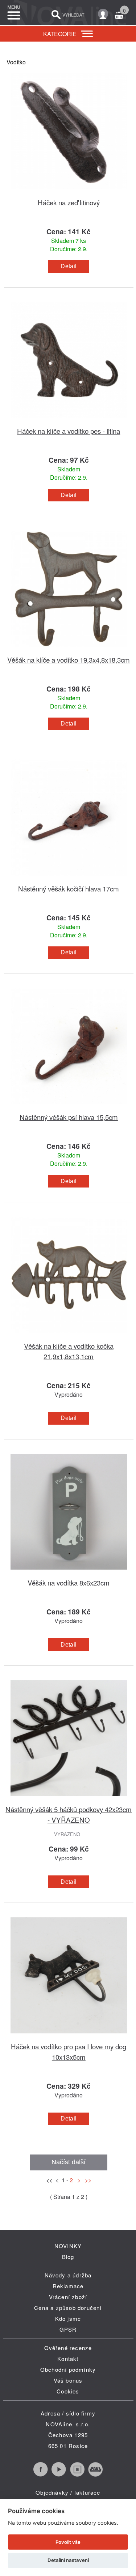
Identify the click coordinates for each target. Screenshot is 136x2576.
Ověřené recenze (68, 2348)
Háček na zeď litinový (69, 202)
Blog (68, 2257)
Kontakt (68, 2359)
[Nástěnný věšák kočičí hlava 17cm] (69, 879)
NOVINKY (68, 2246)
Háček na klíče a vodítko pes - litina (69, 431)
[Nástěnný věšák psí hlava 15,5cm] (69, 1107)
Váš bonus (68, 2380)
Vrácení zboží (68, 2297)
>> (87, 2180)
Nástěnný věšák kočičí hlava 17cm (69, 888)
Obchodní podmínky (68, 2369)
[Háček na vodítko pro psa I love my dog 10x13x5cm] (69, 2037)
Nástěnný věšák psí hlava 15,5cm (69, 1117)
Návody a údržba (68, 2275)
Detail (69, 266)
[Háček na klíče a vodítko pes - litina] (69, 421)
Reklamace (68, 2286)
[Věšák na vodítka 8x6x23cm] (69, 1573)
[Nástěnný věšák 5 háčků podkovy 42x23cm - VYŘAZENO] (69, 1800)
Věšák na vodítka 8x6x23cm (69, 1582)
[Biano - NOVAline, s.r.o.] (77, 2474)
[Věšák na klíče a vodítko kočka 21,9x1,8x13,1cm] (69, 1336)
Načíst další (69, 2162)
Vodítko (16, 62)
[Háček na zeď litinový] (69, 193)
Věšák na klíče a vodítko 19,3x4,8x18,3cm (69, 660)
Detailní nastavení (68, 2560)
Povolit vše (68, 2542)
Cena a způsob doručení (68, 2308)
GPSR (68, 2329)
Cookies (68, 2391)
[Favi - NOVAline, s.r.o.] (95, 2474)
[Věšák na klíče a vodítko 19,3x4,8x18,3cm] (69, 650)
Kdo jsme (68, 2318)
